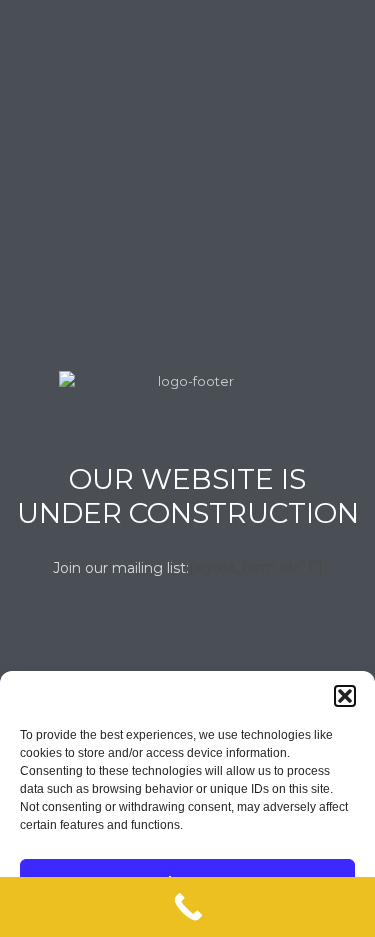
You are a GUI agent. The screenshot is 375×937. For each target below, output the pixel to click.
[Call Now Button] (187, 907)
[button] (345, 696)
